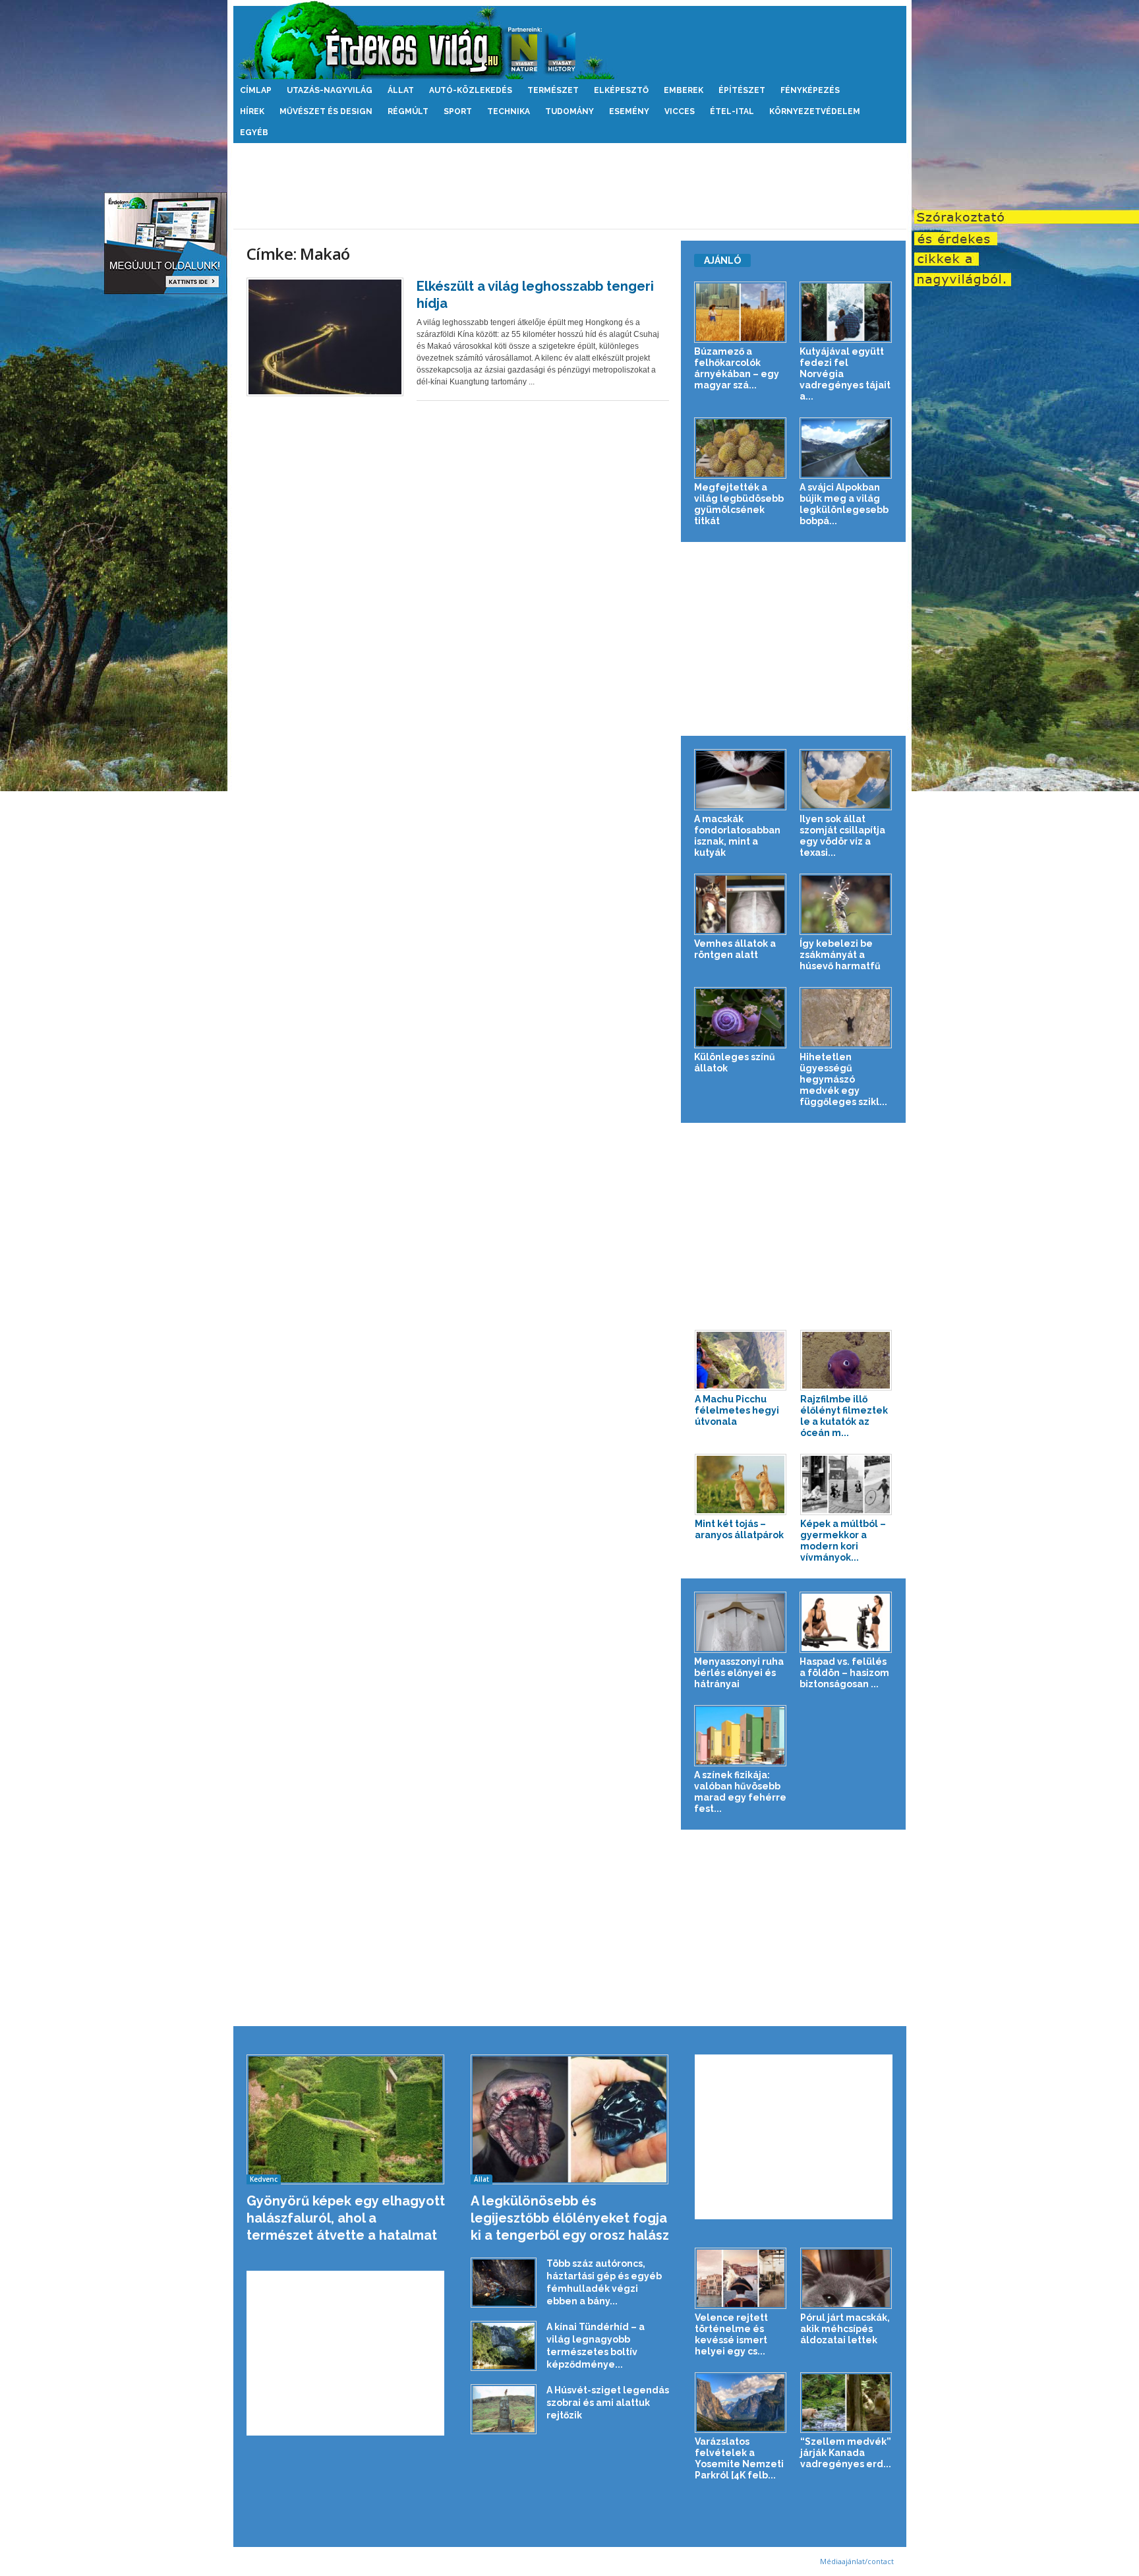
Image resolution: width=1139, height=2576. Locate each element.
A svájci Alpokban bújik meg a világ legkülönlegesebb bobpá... (844, 504)
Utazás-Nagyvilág (330, 90)
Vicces (680, 111)
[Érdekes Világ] (570, 40)
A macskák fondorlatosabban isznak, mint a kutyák (737, 836)
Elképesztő (621, 90)
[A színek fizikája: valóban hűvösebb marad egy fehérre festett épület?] (741, 1736)
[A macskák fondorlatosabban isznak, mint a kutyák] (741, 780)
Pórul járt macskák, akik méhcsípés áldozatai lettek (845, 2329)
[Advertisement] (569, 186)
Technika (509, 111)
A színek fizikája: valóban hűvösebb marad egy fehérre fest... (740, 1792)
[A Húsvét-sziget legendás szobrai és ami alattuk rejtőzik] (504, 2409)
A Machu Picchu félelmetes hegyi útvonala (737, 1410)
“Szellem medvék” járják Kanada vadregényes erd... (846, 2453)
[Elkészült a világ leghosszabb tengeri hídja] (325, 337)
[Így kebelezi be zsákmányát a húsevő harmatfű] (846, 904)
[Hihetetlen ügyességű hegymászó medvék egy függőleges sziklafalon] (846, 1018)
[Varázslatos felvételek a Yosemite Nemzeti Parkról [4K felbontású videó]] (741, 2403)
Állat (401, 90)
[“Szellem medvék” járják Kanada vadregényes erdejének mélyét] (846, 2403)
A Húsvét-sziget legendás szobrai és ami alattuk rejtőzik (608, 2403)
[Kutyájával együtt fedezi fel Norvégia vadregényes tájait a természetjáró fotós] (846, 312)
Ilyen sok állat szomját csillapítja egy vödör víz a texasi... (842, 836)
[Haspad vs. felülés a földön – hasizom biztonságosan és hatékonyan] (846, 1622)
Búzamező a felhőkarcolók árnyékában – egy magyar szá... (737, 368)
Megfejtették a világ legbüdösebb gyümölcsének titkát (739, 504)
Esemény (629, 111)
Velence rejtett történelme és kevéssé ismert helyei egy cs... (731, 2334)
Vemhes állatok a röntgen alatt (735, 949)
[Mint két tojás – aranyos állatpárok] (741, 1484)
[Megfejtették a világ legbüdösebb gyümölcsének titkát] (741, 448)
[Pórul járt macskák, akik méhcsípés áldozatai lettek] (846, 2278)
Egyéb (254, 133)
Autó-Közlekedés (471, 90)
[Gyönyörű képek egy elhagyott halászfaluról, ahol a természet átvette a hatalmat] (346, 2119)
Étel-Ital (732, 111)
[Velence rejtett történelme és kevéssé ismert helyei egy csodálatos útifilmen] (741, 2278)
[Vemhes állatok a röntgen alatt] (741, 904)
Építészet (742, 90)
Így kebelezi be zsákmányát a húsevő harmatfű (840, 955)
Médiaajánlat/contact (857, 2561)
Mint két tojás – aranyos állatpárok (739, 1529)
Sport (458, 111)
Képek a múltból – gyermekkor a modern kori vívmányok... (843, 1541)
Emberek (684, 90)
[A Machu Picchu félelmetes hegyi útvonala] (741, 1361)
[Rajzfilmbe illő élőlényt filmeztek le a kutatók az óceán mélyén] (846, 1361)
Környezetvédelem (815, 111)
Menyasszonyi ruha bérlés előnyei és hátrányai (739, 1673)
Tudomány (569, 111)
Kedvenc (264, 2179)
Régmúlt (408, 111)
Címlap (256, 90)
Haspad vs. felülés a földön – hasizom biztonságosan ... (844, 1673)
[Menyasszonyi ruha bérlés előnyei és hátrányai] (741, 1622)
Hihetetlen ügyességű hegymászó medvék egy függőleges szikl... (843, 1079)
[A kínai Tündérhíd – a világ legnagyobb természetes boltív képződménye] (504, 2346)
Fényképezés (810, 90)
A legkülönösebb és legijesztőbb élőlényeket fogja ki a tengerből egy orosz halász (570, 2218)
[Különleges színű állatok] (741, 1018)
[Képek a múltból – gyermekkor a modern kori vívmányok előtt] (846, 1484)
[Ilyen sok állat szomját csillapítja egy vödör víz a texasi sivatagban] (846, 780)
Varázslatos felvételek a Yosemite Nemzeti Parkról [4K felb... (739, 2458)
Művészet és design (326, 111)
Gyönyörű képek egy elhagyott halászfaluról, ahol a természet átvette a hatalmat (346, 2218)
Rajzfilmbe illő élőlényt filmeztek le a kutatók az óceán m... (844, 1416)
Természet (553, 90)
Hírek (252, 111)
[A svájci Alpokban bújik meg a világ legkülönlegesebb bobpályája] (846, 448)
